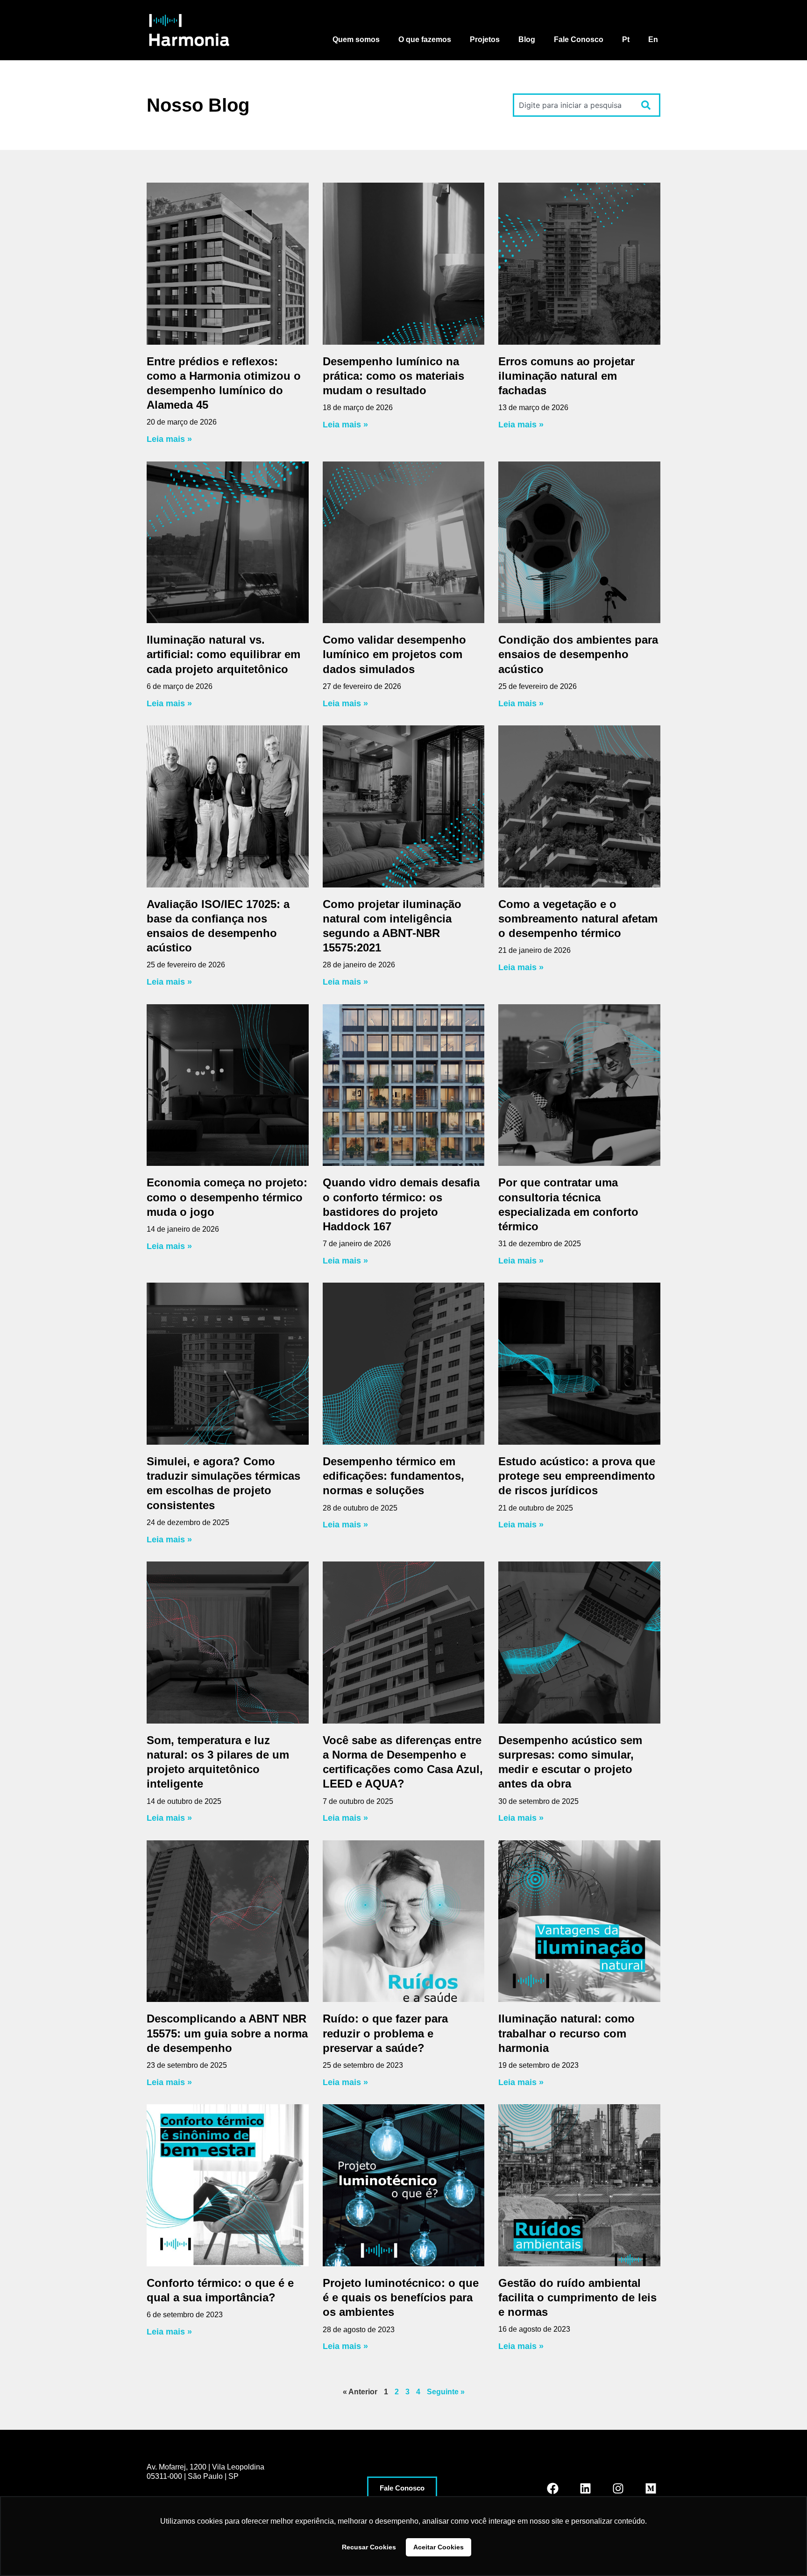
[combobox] (573, 105)
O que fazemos (425, 39)
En (653, 39)
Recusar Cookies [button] (369, 2547)
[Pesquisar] (648, 105)
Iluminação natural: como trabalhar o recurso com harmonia (566, 2033)
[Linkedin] (585, 2488)
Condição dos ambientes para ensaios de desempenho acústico (578, 654)
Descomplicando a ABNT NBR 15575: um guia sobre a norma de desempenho (227, 2033)
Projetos (485, 39)
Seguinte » (446, 2392)
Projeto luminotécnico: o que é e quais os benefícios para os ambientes (401, 2297)
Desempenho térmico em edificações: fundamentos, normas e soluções (393, 1476)
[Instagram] (618, 2488)
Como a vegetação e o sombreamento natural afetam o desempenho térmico (578, 919)
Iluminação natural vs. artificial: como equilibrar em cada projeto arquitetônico (223, 654)
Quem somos (356, 39)
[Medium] (651, 2488)
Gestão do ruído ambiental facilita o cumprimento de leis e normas (577, 2297)
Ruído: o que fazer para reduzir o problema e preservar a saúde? (385, 2033)
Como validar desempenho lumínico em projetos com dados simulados (394, 654)
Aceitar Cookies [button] (439, 2547)
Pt (626, 39)
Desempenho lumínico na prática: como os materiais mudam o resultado (393, 376)
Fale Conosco (579, 39)
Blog (527, 39)
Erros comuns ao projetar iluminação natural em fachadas (566, 376)
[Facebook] (552, 2488)
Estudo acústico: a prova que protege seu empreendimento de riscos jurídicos (577, 1476)
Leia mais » (169, 439)
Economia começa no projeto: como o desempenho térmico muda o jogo (227, 1197)
